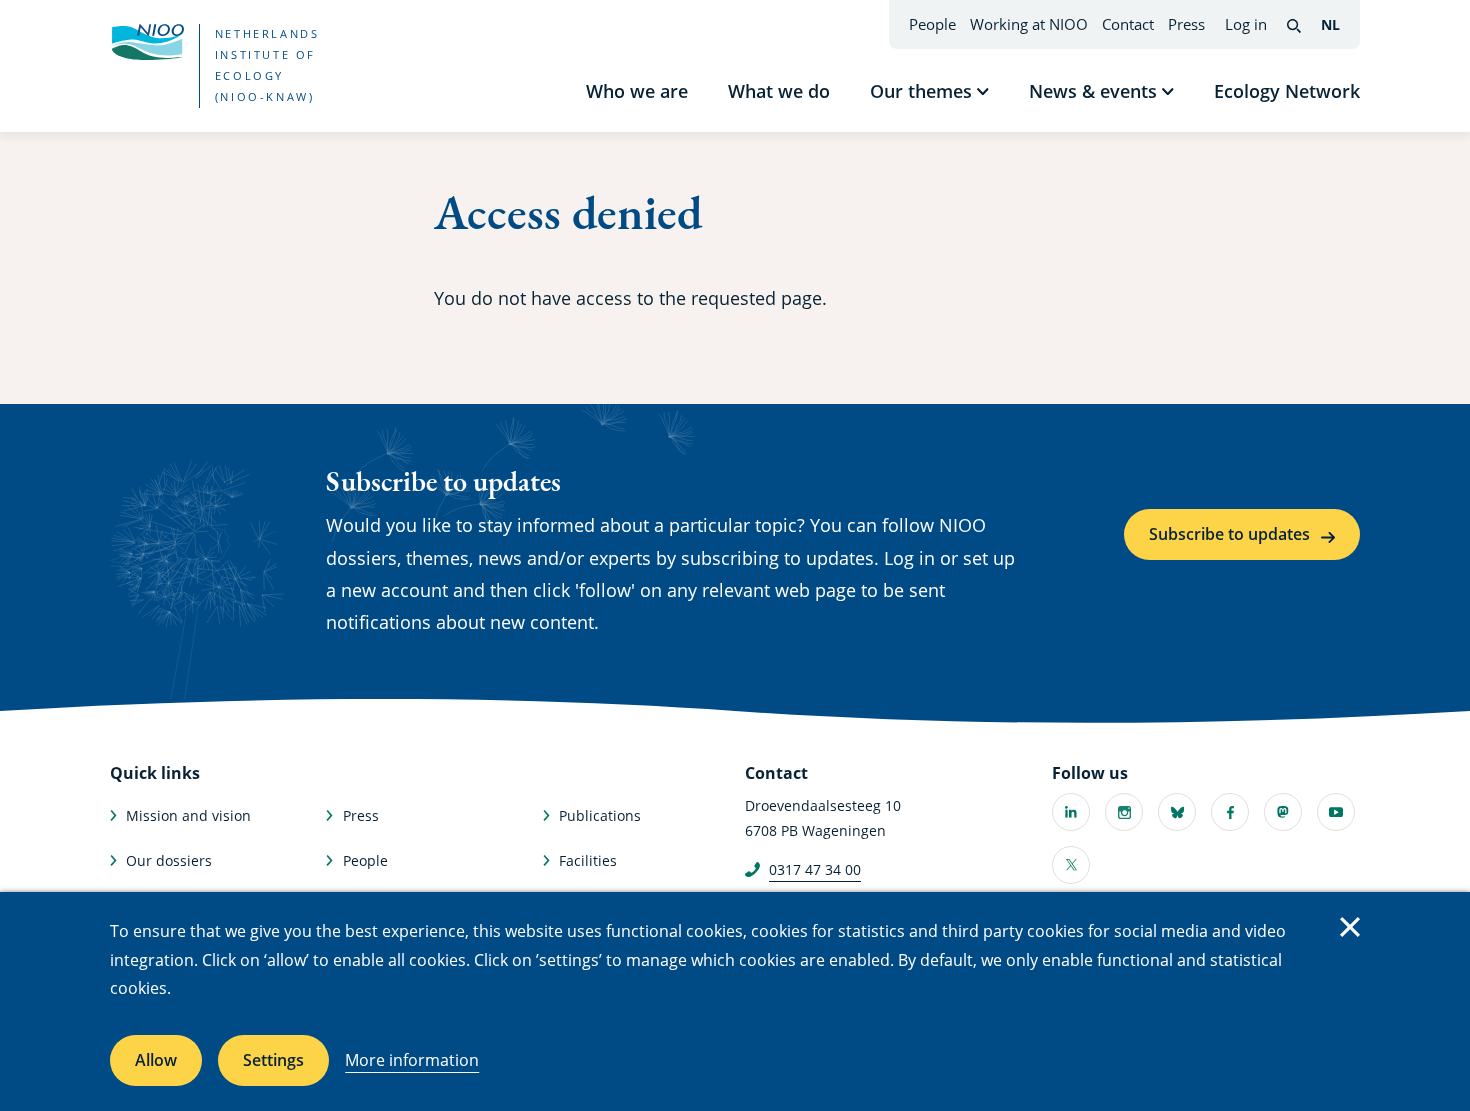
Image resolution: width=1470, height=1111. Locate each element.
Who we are (637, 91)
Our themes (921, 91)
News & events (1093, 91)
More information (412, 1060)
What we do (779, 91)
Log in (1246, 24)
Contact (1128, 24)
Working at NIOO (1029, 24)
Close (1350, 927)
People (932, 24)
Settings (273, 1060)
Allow (156, 1060)
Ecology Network (1287, 91)
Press (1186, 24)
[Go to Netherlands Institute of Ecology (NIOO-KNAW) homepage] (147, 42)
